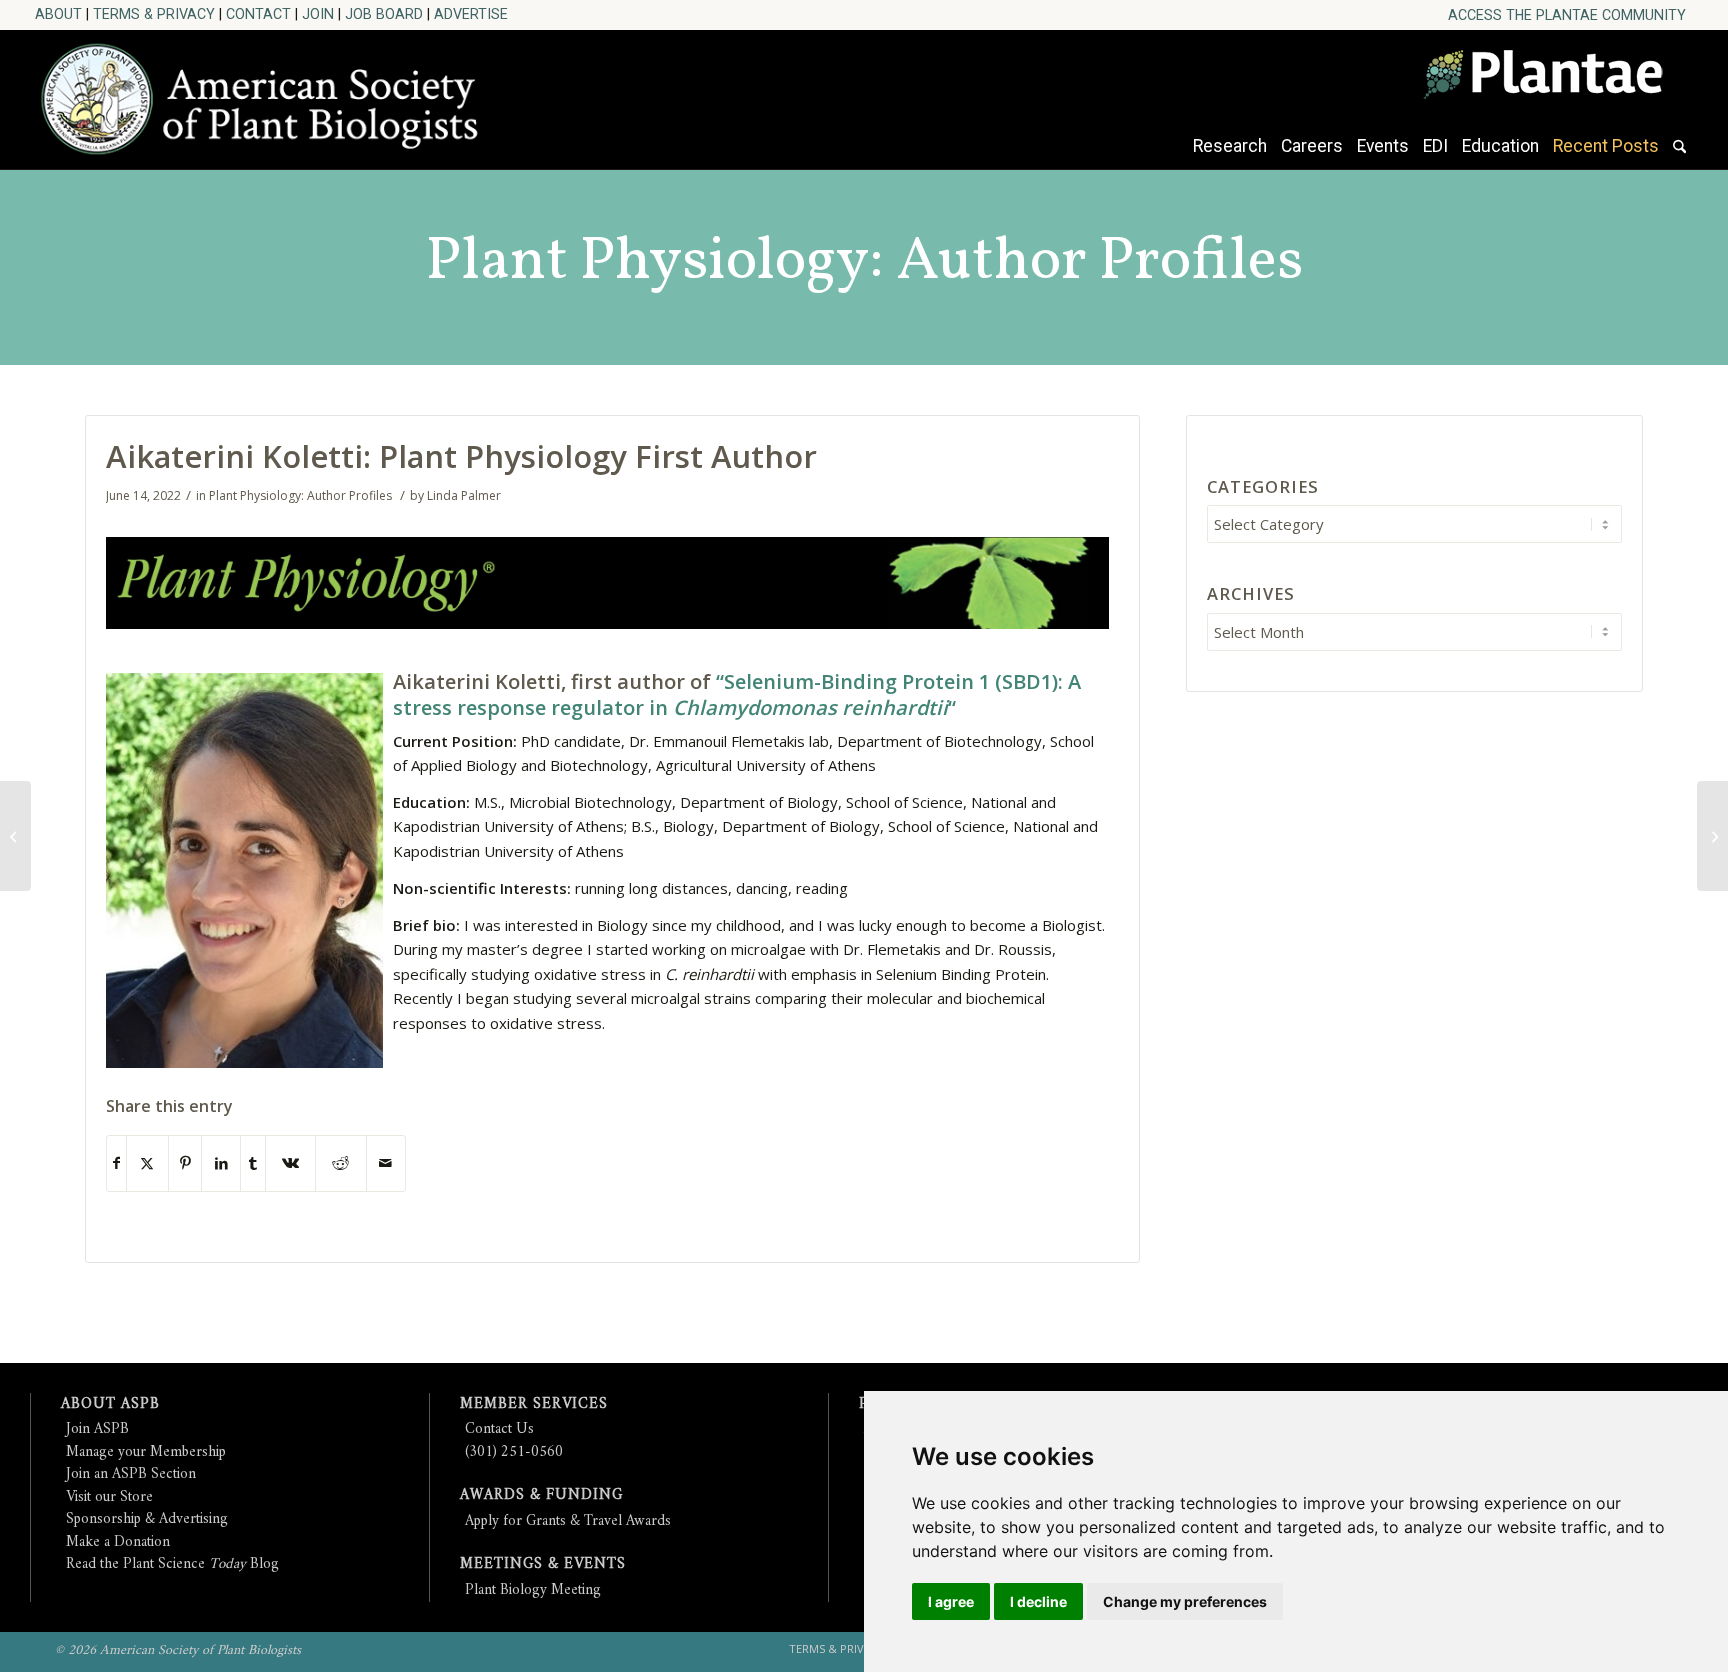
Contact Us (499, 1429)
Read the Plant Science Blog (172, 1564)
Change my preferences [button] (1185, 1601)
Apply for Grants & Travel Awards (568, 1521)
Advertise (471, 14)
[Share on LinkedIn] (221, 1163)
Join (318, 14)
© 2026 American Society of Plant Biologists (178, 1650)
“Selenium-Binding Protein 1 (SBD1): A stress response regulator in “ (737, 694)
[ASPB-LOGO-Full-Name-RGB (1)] (269, 94)
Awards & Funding (541, 1495)
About (58, 14)
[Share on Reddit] (340, 1163)
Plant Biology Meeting (533, 1590)
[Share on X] (147, 1163)
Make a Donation (118, 1542)
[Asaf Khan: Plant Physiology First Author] (15, 836)
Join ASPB (97, 1429)
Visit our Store (109, 1497)
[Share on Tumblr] (253, 1163)
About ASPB (110, 1404)
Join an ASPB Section (131, 1474)
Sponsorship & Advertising (147, 1519)
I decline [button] (1038, 1601)
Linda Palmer (464, 495)
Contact (258, 14)
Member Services (534, 1404)
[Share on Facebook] (116, 1163)
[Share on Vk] (290, 1163)
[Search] (1679, 156)
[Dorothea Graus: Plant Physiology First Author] (1712, 836)
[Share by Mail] (386, 1163)
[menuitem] (1567, 15)
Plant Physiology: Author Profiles (864, 263)
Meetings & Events (543, 1564)
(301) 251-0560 (514, 1452)
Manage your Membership (146, 1452)
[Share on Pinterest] (185, 1163)
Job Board (384, 14)
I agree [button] (951, 1601)
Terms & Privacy (154, 14)
